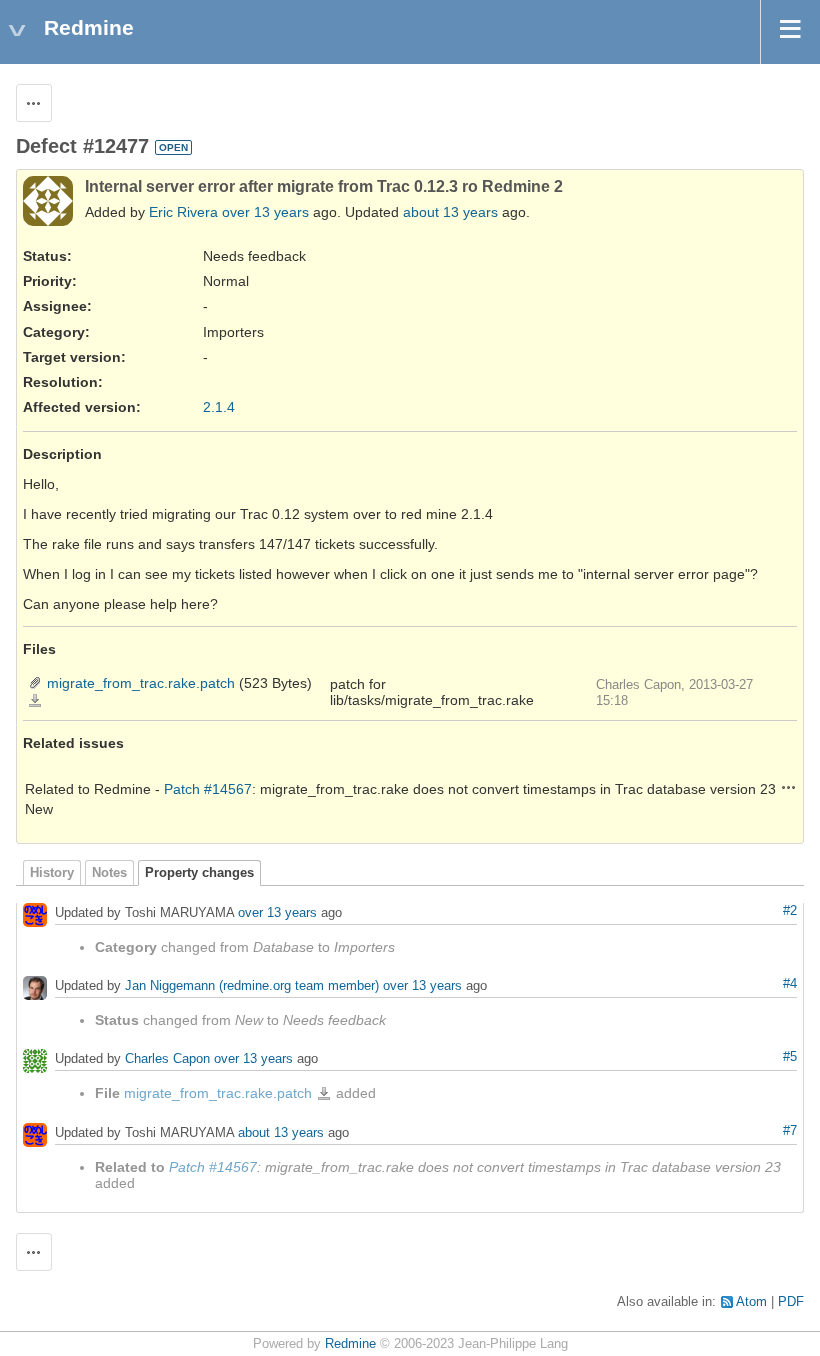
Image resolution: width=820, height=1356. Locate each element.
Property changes (199, 873)
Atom (751, 1302)
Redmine (350, 1344)
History (52, 873)
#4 (790, 984)
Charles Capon (167, 1058)
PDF (791, 1302)
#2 (790, 911)
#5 (790, 1057)
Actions (789, 787)
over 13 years (265, 212)
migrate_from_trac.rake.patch (141, 683)
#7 (790, 1131)
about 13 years (450, 212)
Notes (109, 873)
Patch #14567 (208, 789)
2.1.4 (219, 407)
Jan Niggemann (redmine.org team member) (252, 985)
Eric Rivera (183, 212)
